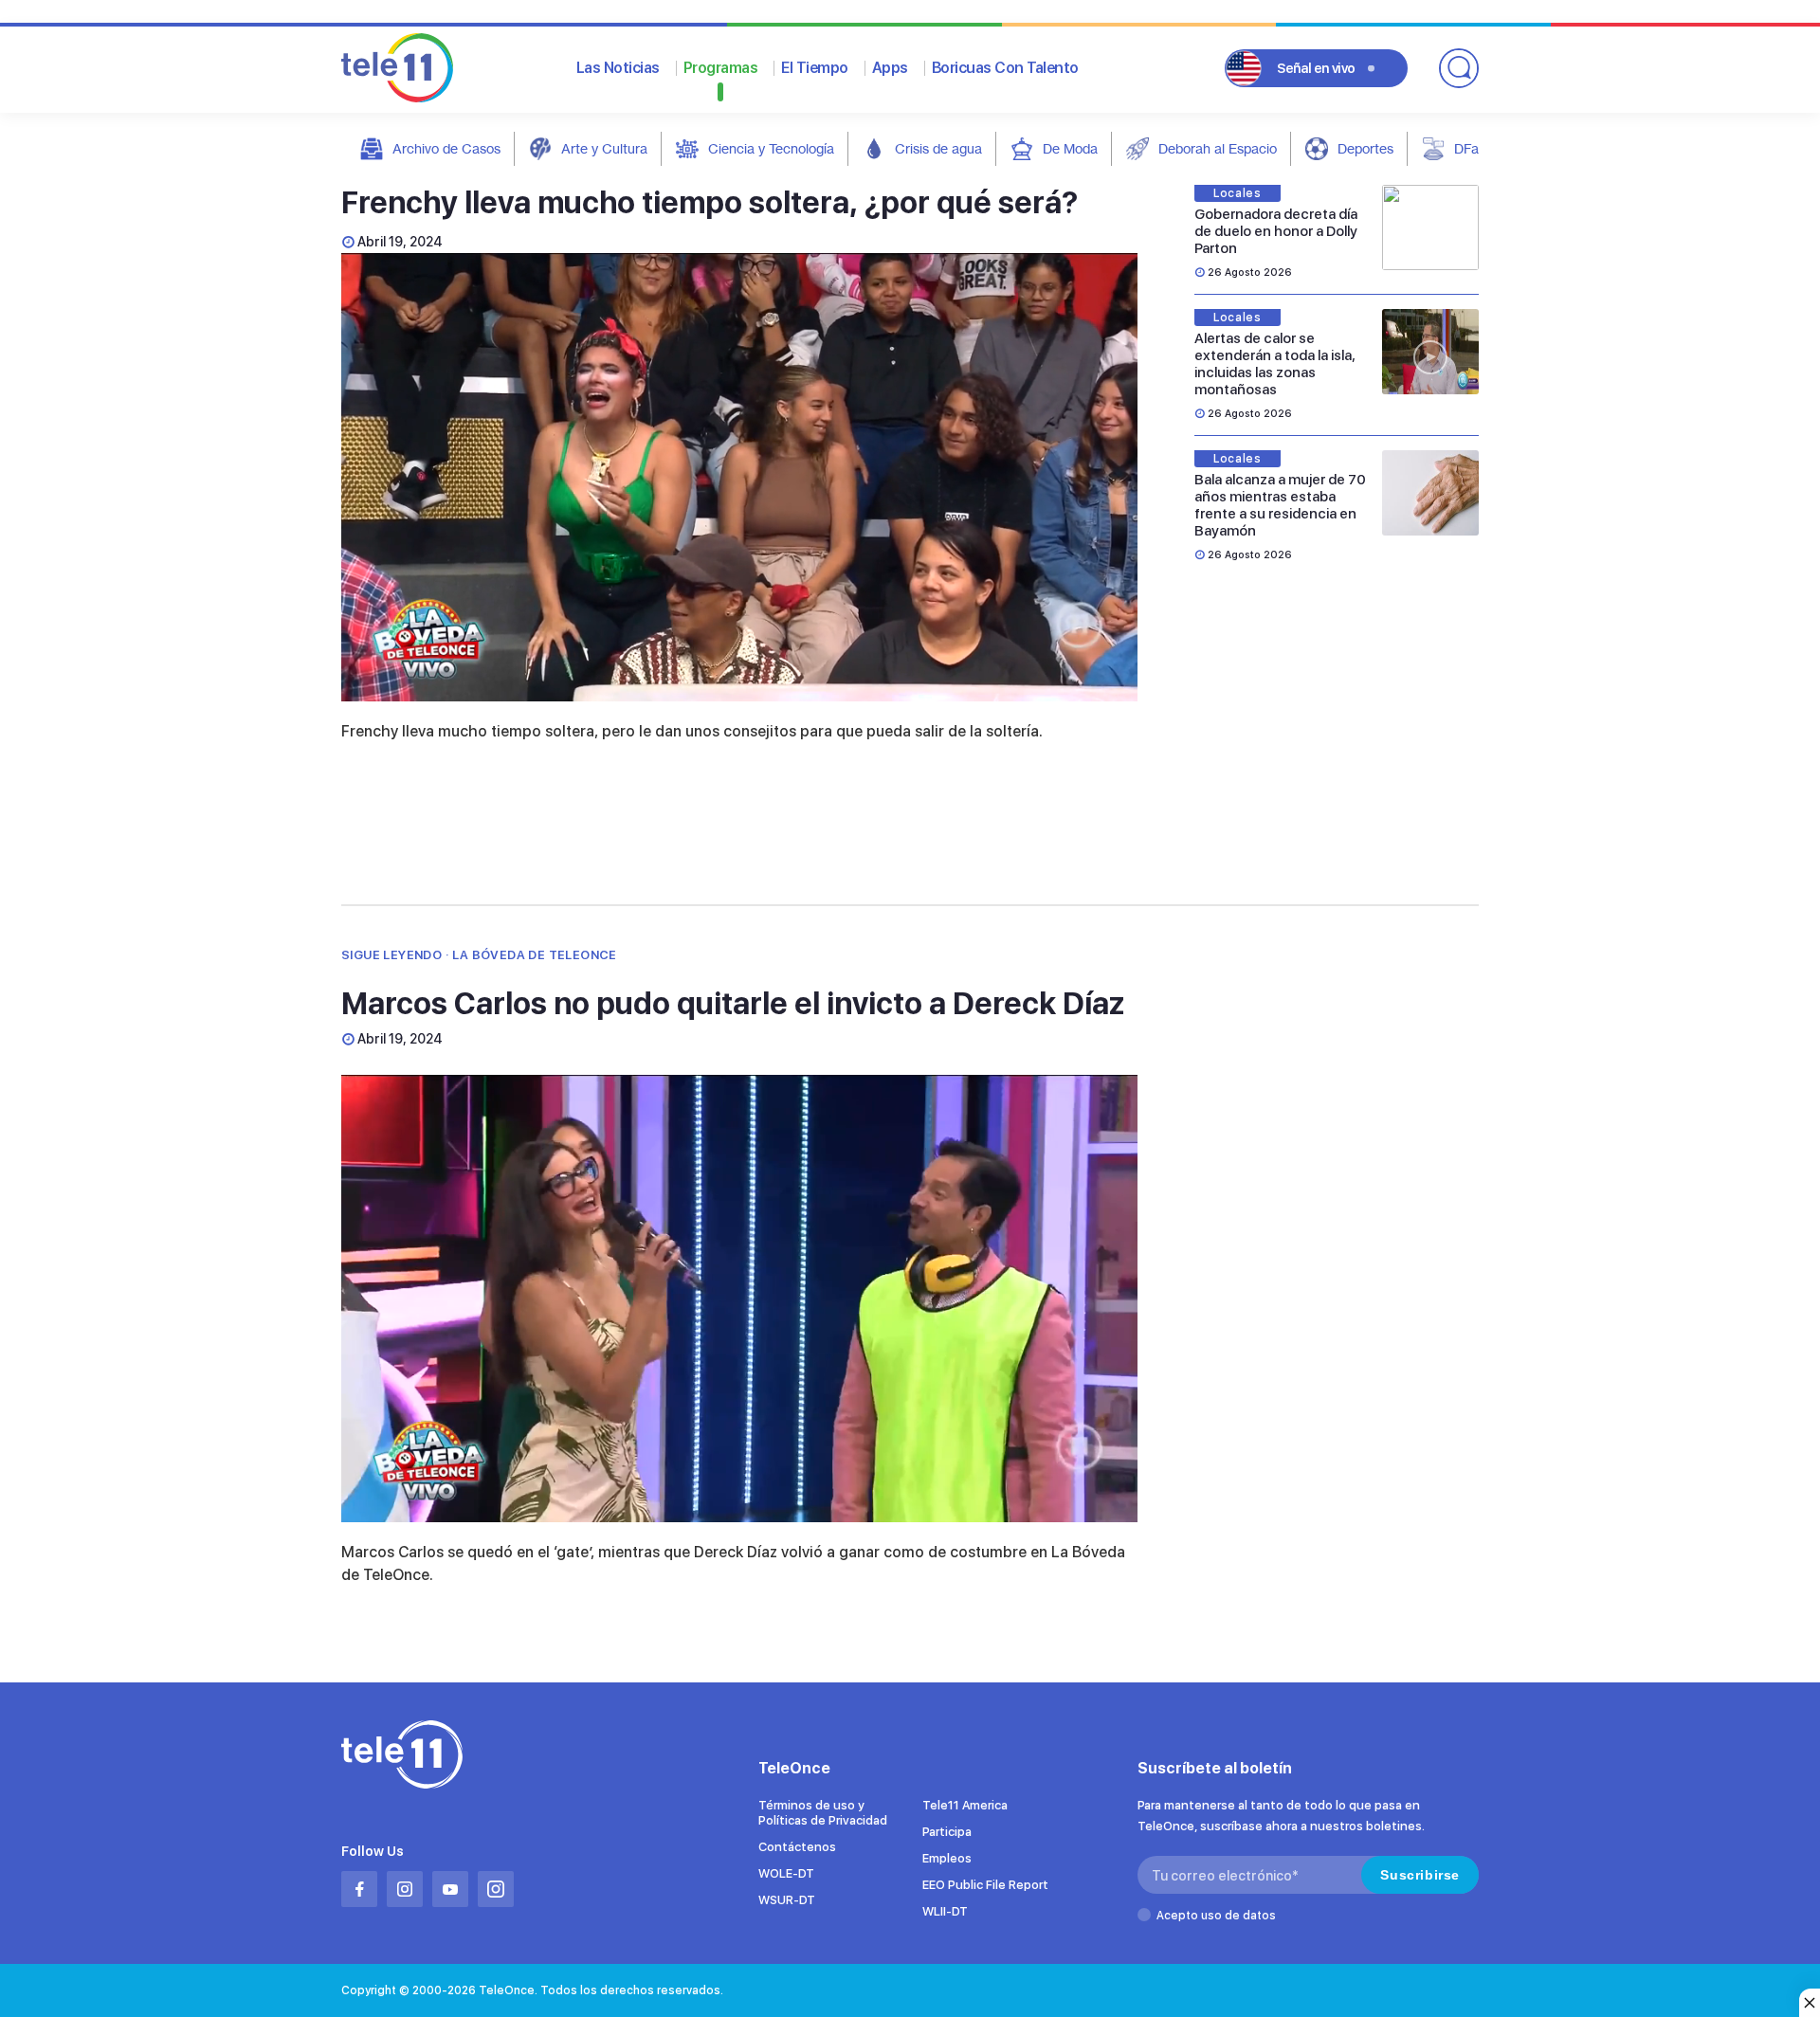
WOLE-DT (786, 1873)
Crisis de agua (938, 148)
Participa (947, 1832)
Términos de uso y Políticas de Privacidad (823, 1813)
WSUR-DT (787, 1900)
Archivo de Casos (446, 148)
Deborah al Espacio (1218, 148)
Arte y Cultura (604, 148)
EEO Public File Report (985, 1885)
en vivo (1316, 68)
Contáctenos (797, 1847)
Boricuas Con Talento (1005, 68)
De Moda (1070, 148)
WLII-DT (945, 1911)
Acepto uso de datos (1216, 1916)
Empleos (947, 1858)
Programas (721, 68)
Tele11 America (965, 1805)
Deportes (1365, 148)
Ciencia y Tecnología (771, 148)
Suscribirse (1420, 1875)
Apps (890, 68)
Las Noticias (618, 68)
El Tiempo (815, 68)
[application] (739, 477)
